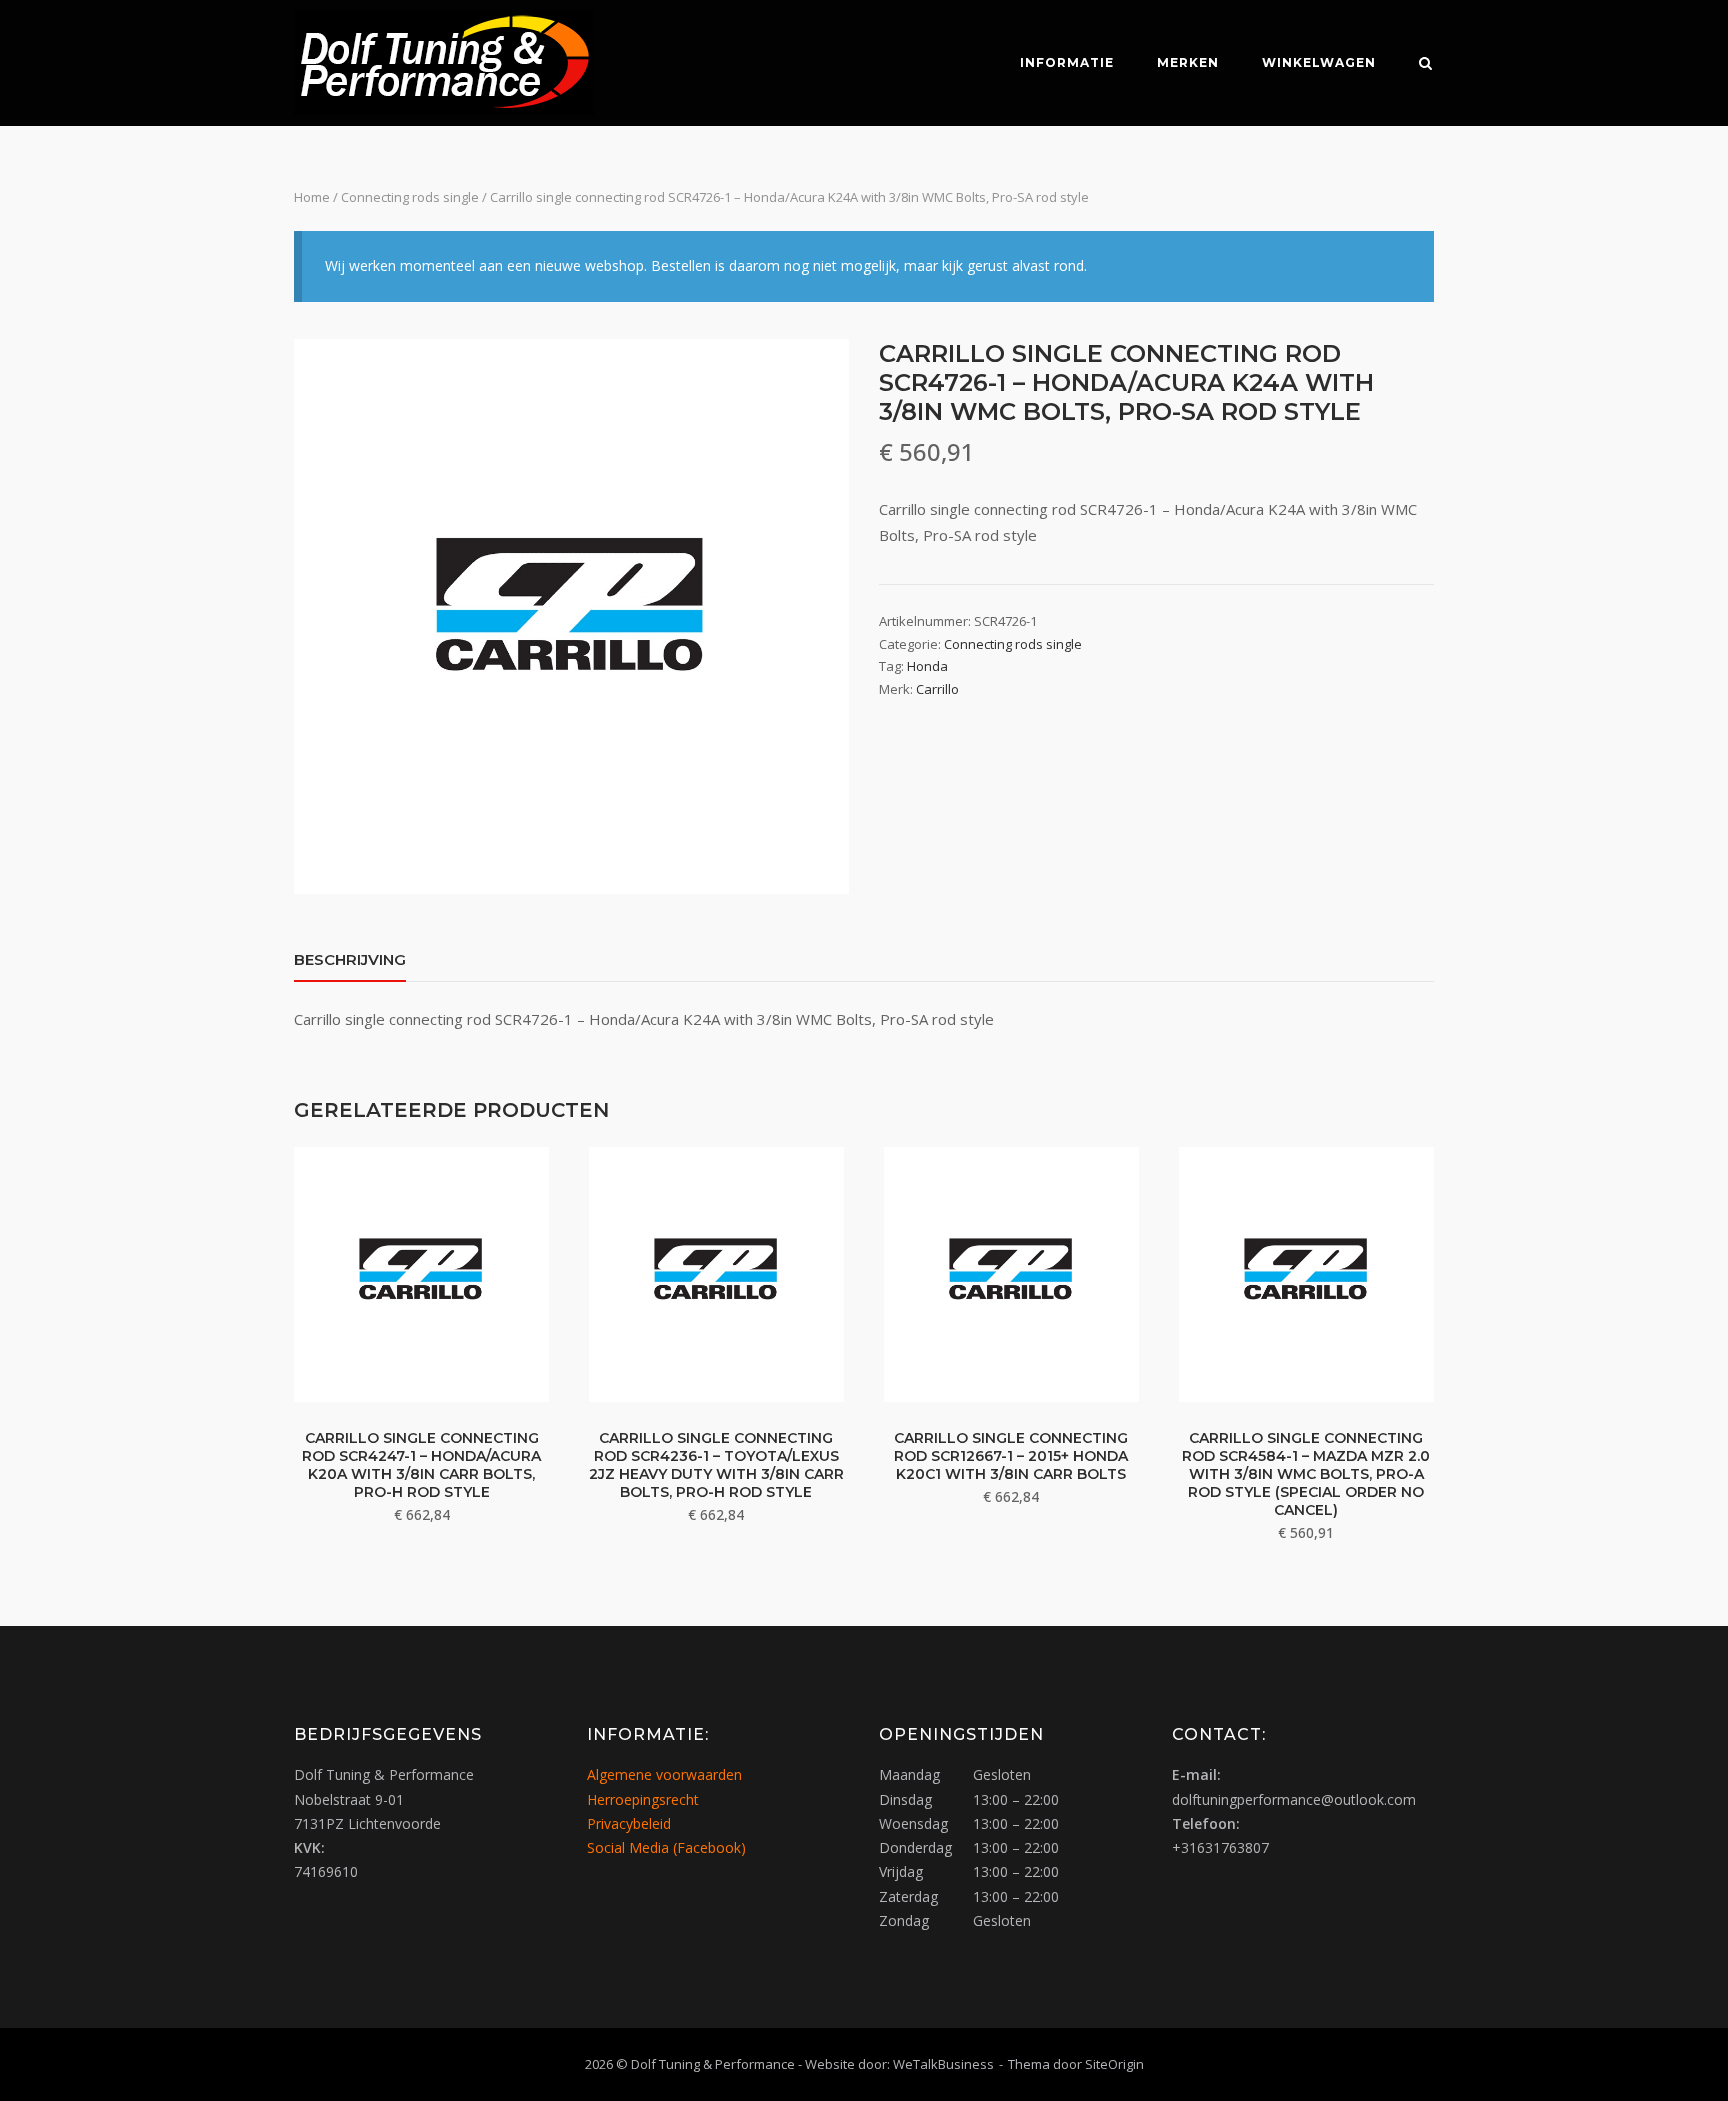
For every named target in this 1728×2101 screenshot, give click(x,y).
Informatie (1067, 62)
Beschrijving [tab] (350, 959)
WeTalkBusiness (943, 2064)
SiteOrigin (1114, 2064)
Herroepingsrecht (643, 1799)
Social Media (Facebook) (666, 1847)
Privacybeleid (629, 1823)
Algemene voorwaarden (664, 1774)
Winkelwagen (1319, 62)
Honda (927, 666)
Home (312, 197)
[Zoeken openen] (1425, 65)
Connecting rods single (410, 197)
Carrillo (937, 689)
